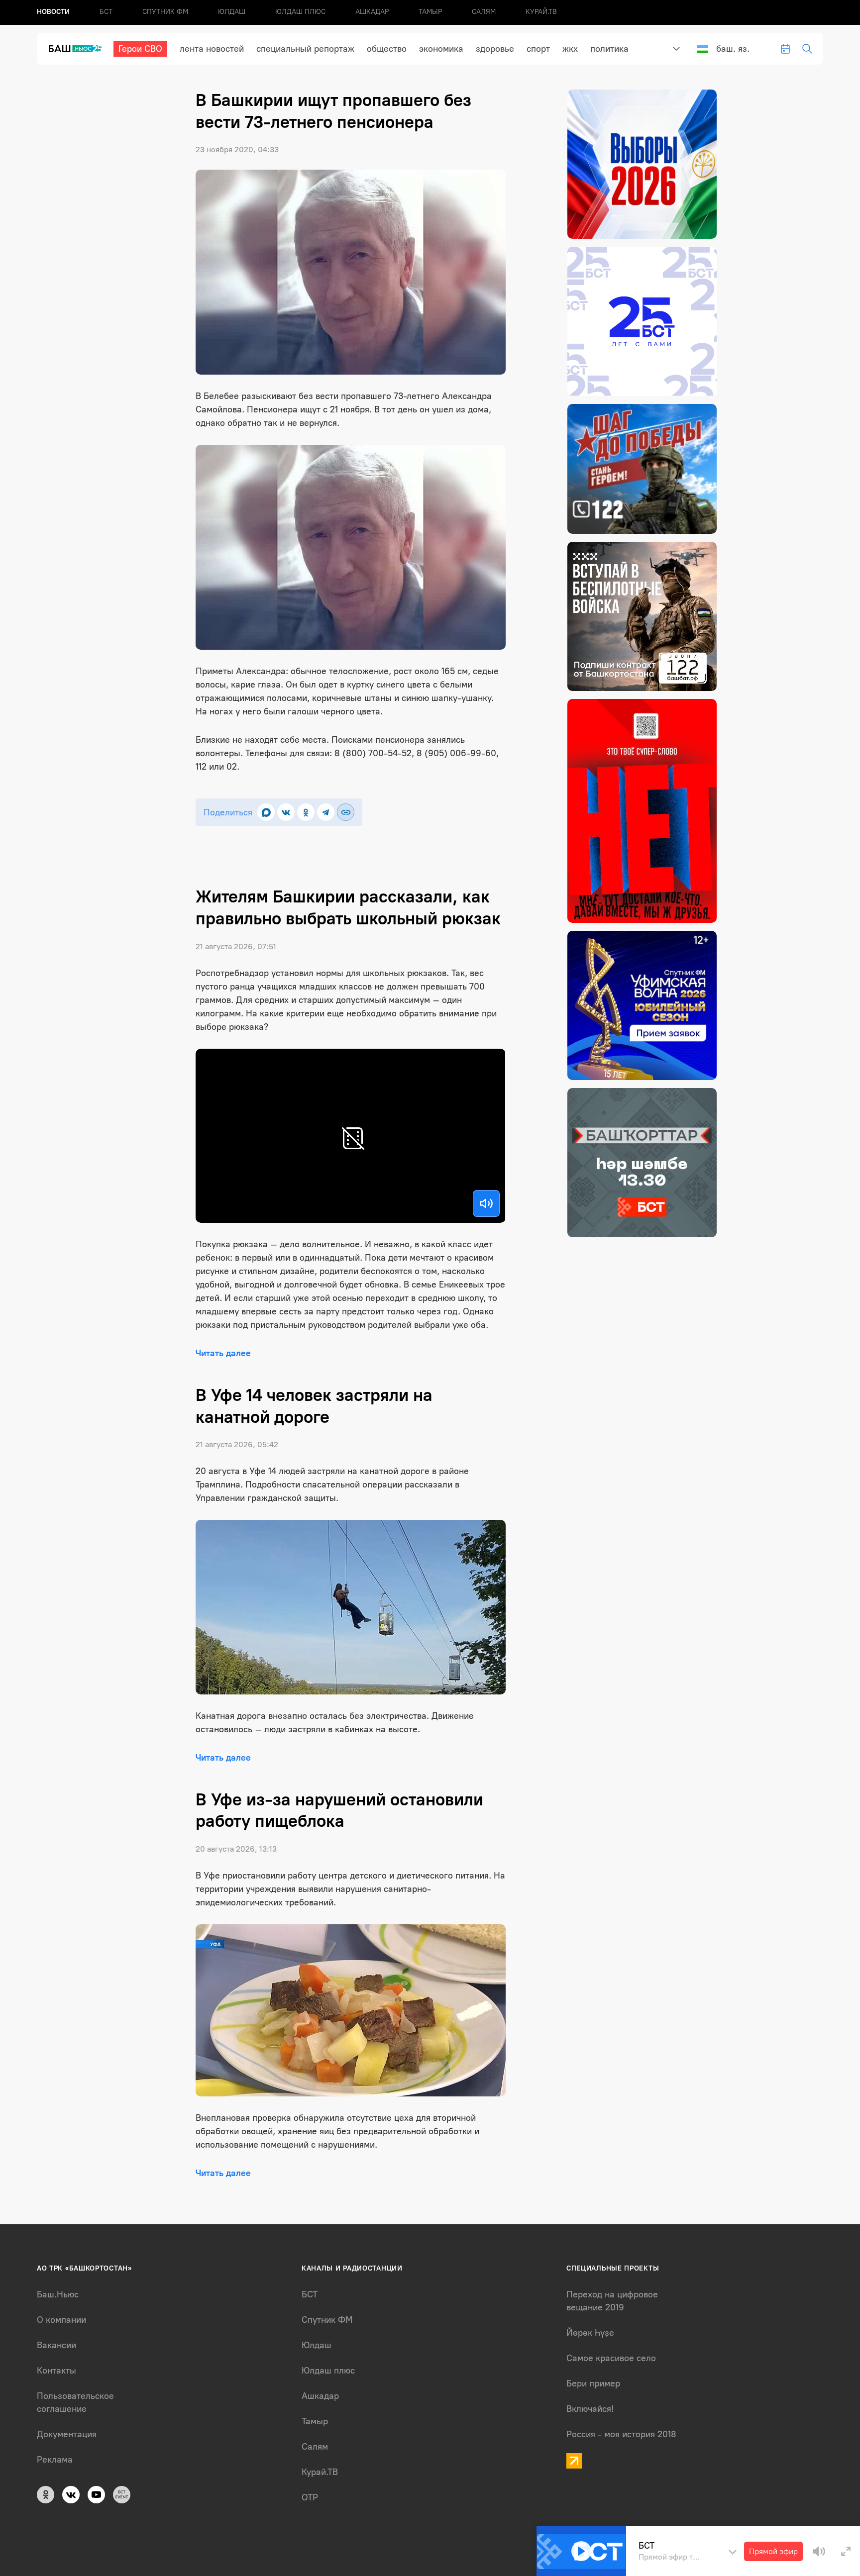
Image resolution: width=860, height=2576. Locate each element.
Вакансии (56, 2345)
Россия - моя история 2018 (621, 2434)
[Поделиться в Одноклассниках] (306, 812)
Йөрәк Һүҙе (590, 2333)
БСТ (106, 12)
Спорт (538, 49)
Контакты (56, 2371)
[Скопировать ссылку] (346, 812)
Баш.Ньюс (58, 2294)
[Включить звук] (486, 1203)
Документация (67, 2434)
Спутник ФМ (165, 12)
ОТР (310, 2497)
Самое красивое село (611, 2358)
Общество (387, 49)
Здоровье (495, 49)
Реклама (55, 2460)
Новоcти (53, 12)
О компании (61, 2320)
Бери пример (593, 2383)
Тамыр (430, 12)
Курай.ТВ (541, 12)
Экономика (441, 49)
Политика (609, 49)
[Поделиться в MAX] (266, 812)
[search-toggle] (807, 49)
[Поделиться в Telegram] (326, 812)
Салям (484, 12)
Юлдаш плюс (300, 12)
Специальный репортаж (305, 49)
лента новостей (212, 49)
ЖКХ (570, 49)
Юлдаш (232, 12)
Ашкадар (372, 12)
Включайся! (590, 2409)
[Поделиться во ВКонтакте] (286, 812)
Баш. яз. (733, 49)
